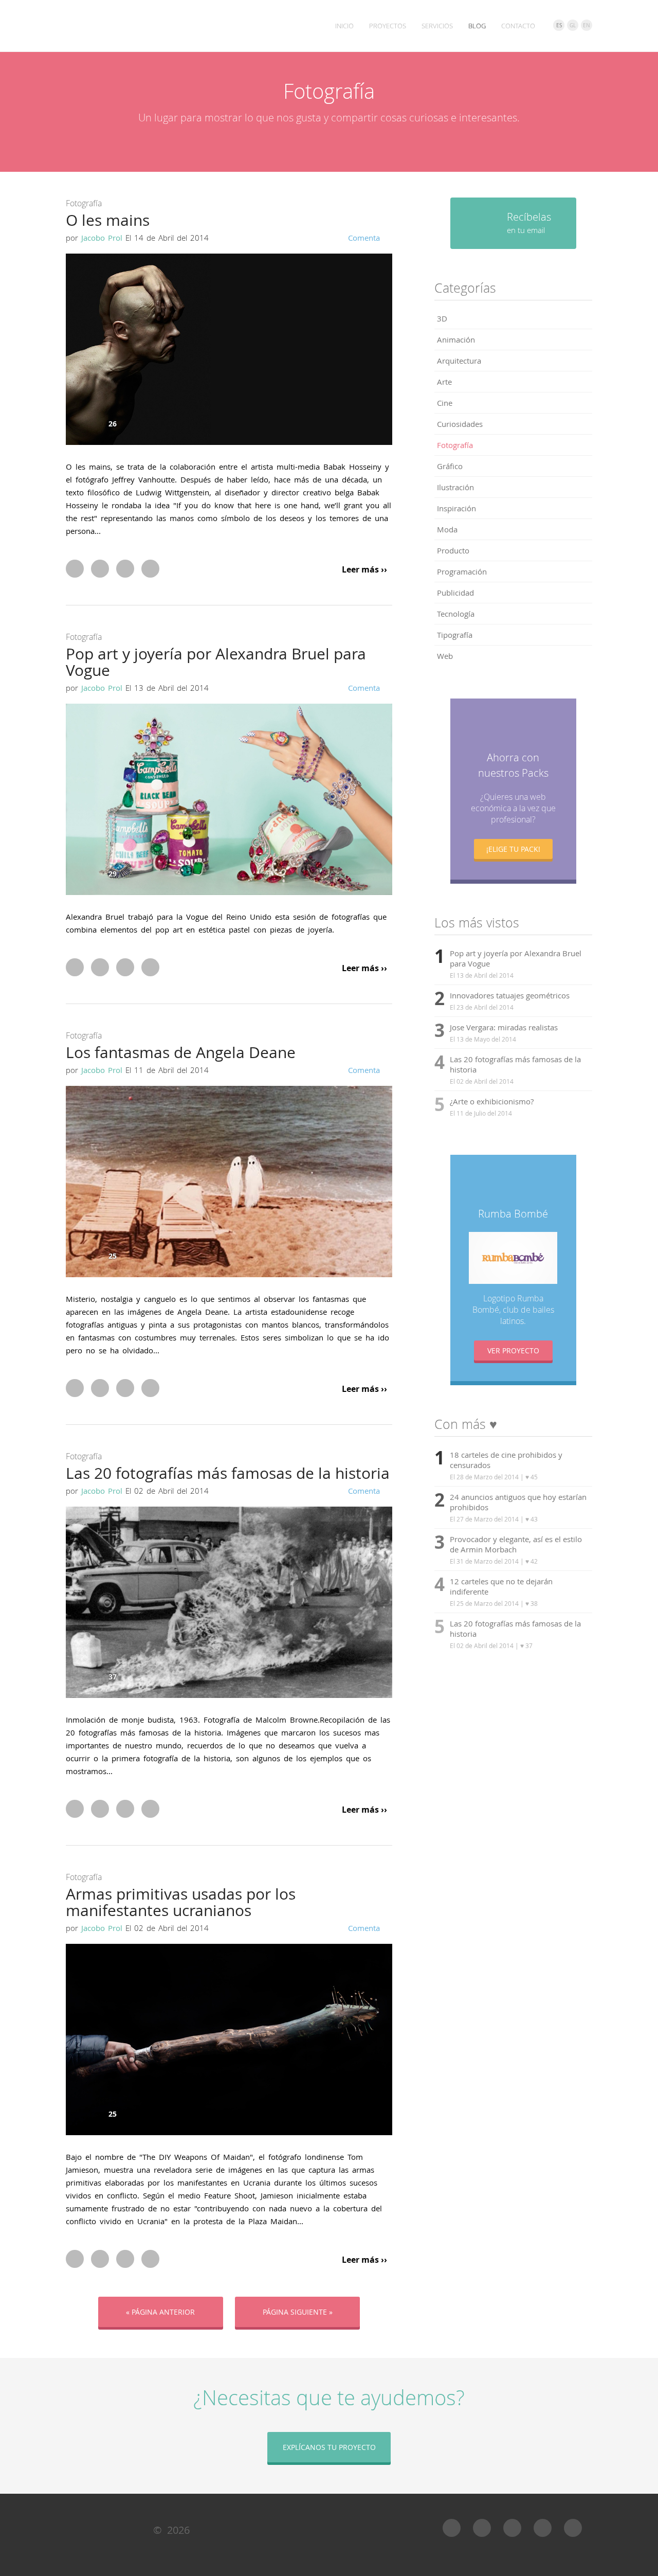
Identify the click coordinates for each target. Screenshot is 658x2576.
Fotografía (84, 203)
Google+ (125, 569)
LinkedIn (150, 569)
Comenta (364, 238)
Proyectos (388, 26)
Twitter (100, 569)
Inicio (344, 26)
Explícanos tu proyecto (329, 2447)
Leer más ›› (364, 570)
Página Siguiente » (298, 2312)
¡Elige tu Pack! (513, 849)
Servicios (437, 26)
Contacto (518, 26)
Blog (477, 26)
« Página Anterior (160, 2312)
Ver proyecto (513, 1350)
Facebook (75, 569)
